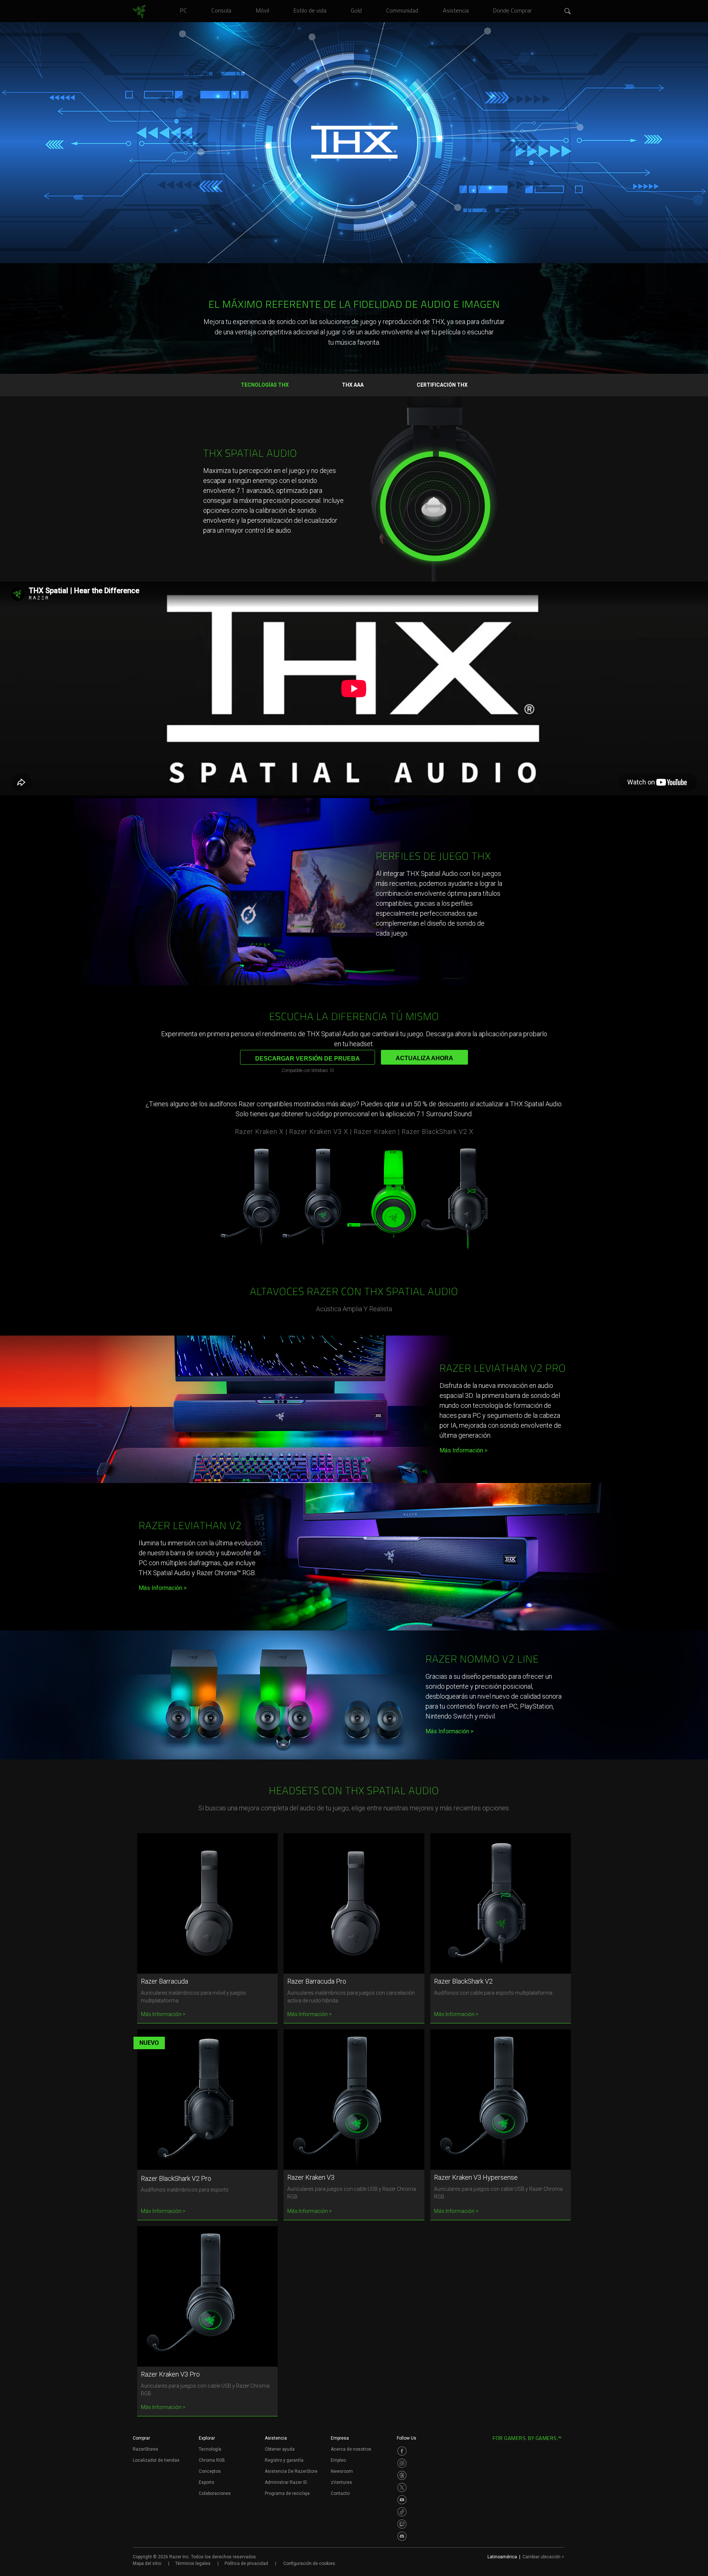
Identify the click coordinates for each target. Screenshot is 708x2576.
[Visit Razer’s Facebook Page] (402, 2451)
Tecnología (210, 2449)
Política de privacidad (246, 2563)
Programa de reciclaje (287, 2493)
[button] (568, 11)
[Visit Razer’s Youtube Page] (402, 2500)
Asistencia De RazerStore (291, 2471)
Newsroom (342, 2471)
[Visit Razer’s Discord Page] (402, 2536)
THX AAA (353, 385)
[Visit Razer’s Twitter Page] (402, 2488)
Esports (206, 2482)
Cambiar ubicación (543, 2557)
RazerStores (145, 2449)
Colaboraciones (215, 2493)
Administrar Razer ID (286, 2482)
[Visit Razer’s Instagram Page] (402, 2463)
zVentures (341, 2482)
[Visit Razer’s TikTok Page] (402, 2512)
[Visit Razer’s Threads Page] (402, 2475)
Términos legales (193, 2563)
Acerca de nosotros (351, 2449)
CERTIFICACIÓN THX (442, 385)
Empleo (338, 2460)
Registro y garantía (284, 2460)
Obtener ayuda (280, 2449)
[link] (139, 12)
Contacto (340, 2493)
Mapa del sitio (147, 2563)
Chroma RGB (212, 2460)
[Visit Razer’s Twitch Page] (402, 2524)
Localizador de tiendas (156, 2460)
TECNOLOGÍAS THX (265, 385)
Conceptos (210, 2471)
